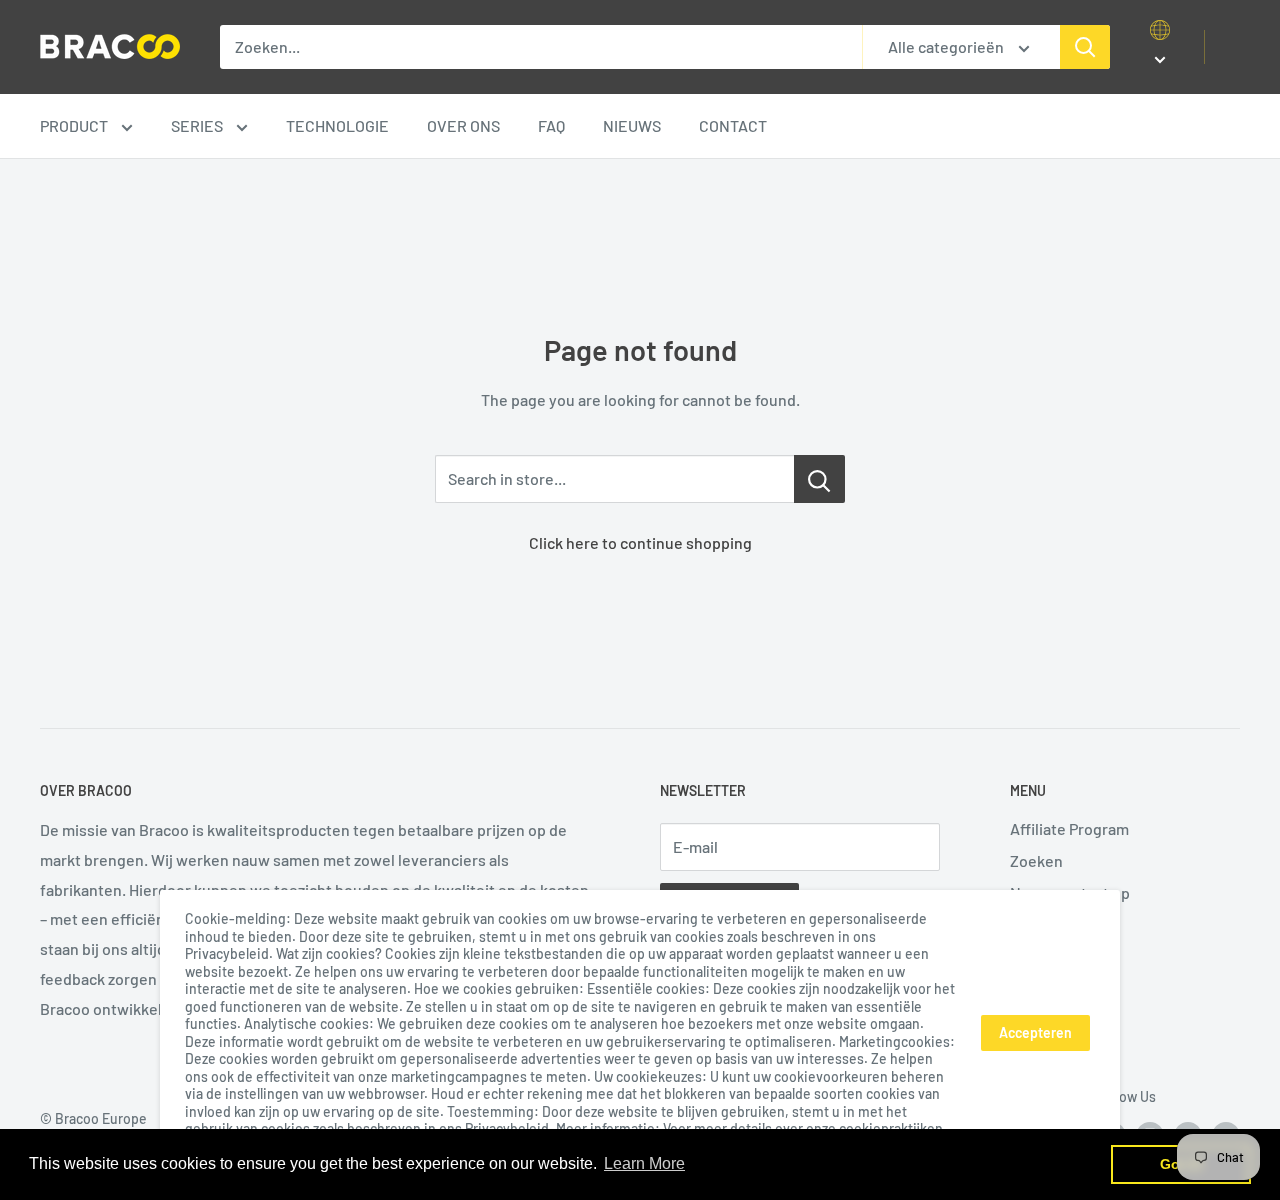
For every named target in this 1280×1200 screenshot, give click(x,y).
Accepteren (1035, 1032)
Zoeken (1036, 860)
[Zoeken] (1085, 47)
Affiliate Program (1069, 828)
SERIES (198, 125)
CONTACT (733, 125)
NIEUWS (632, 125)
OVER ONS (463, 125)
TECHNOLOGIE (337, 125)
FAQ (551, 125)
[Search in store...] (819, 479)
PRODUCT (75, 125)
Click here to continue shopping (640, 542)
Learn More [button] (644, 1163)
